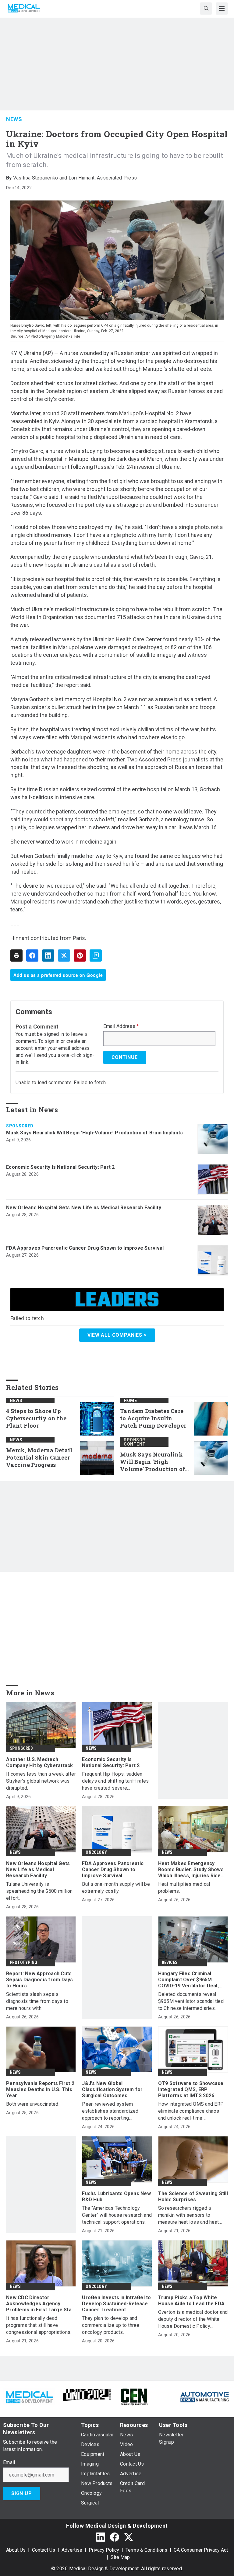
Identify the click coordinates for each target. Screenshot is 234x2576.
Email (9, 2463)
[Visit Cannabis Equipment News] (134, 2396)
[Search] (206, 9)
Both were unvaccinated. (33, 2104)
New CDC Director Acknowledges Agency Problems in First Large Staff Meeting (41, 2304)
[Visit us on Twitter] (129, 2537)
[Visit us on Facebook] (115, 2537)
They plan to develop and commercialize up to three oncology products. (111, 2325)
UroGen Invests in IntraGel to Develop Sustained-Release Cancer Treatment (116, 2304)
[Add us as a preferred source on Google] (96, 956)
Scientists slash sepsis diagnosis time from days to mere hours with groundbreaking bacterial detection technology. (37, 2002)
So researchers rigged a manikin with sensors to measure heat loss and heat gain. (189, 2215)
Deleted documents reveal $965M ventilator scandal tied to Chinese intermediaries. (191, 2001)
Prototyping (23, 1962)
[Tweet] (64, 956)
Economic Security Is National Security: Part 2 (60, 1167)
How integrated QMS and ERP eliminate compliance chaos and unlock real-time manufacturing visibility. (191, 2111)
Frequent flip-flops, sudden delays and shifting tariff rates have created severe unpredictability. (115, 1781)
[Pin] (80, 956)
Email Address (121, 1026)
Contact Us (44, 2550)
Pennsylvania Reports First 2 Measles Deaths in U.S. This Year (40, 2089)
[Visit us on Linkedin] (101, 2537)
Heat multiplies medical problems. (184, 1888)
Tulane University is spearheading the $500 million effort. (39, 1891)
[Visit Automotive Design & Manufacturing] (205, 2396)
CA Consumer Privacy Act (201, 2550)
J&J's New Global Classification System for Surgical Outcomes (112, 2089)
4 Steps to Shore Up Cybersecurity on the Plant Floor (36, 1418)
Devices (170, 1962)
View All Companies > (117, 1335)
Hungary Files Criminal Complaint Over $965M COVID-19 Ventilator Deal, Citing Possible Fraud (188, 1980)
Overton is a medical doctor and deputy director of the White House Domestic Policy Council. (193, 2319)
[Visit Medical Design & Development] (29, 2396)
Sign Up (22, 2493)
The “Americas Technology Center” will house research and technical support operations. (117, 2215)
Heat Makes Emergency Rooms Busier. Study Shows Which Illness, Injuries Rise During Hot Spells (191, 1870)
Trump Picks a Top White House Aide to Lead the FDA (191, 2301)
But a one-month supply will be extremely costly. (116, 1888)
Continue (125, 1057)
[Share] (32, 956)
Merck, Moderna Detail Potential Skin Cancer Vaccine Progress (39, 1458)
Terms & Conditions (146, 2550)
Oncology (96, 1852)
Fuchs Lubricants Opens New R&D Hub (116, 2197)
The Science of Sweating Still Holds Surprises (193, 2197)
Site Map (120, 2557)
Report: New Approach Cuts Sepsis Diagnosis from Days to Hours (40, 1980)
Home (130, 1401)
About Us (16, 2550)
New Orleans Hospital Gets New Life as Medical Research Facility (84, 1208)
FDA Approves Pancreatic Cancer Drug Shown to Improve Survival (85, 1248)
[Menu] (222, 9)
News (14, 119)
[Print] (16, 956)
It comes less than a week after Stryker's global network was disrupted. (41, 1781)
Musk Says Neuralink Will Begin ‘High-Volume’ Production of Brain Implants (94, 1133)
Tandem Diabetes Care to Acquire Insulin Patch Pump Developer (153, 1418)
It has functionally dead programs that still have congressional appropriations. (39, 2325)
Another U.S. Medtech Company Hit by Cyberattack (40, 1762)
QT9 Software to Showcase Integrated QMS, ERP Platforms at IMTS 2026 (191, 2089)
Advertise (72, 2550)
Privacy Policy (104, 2550)
